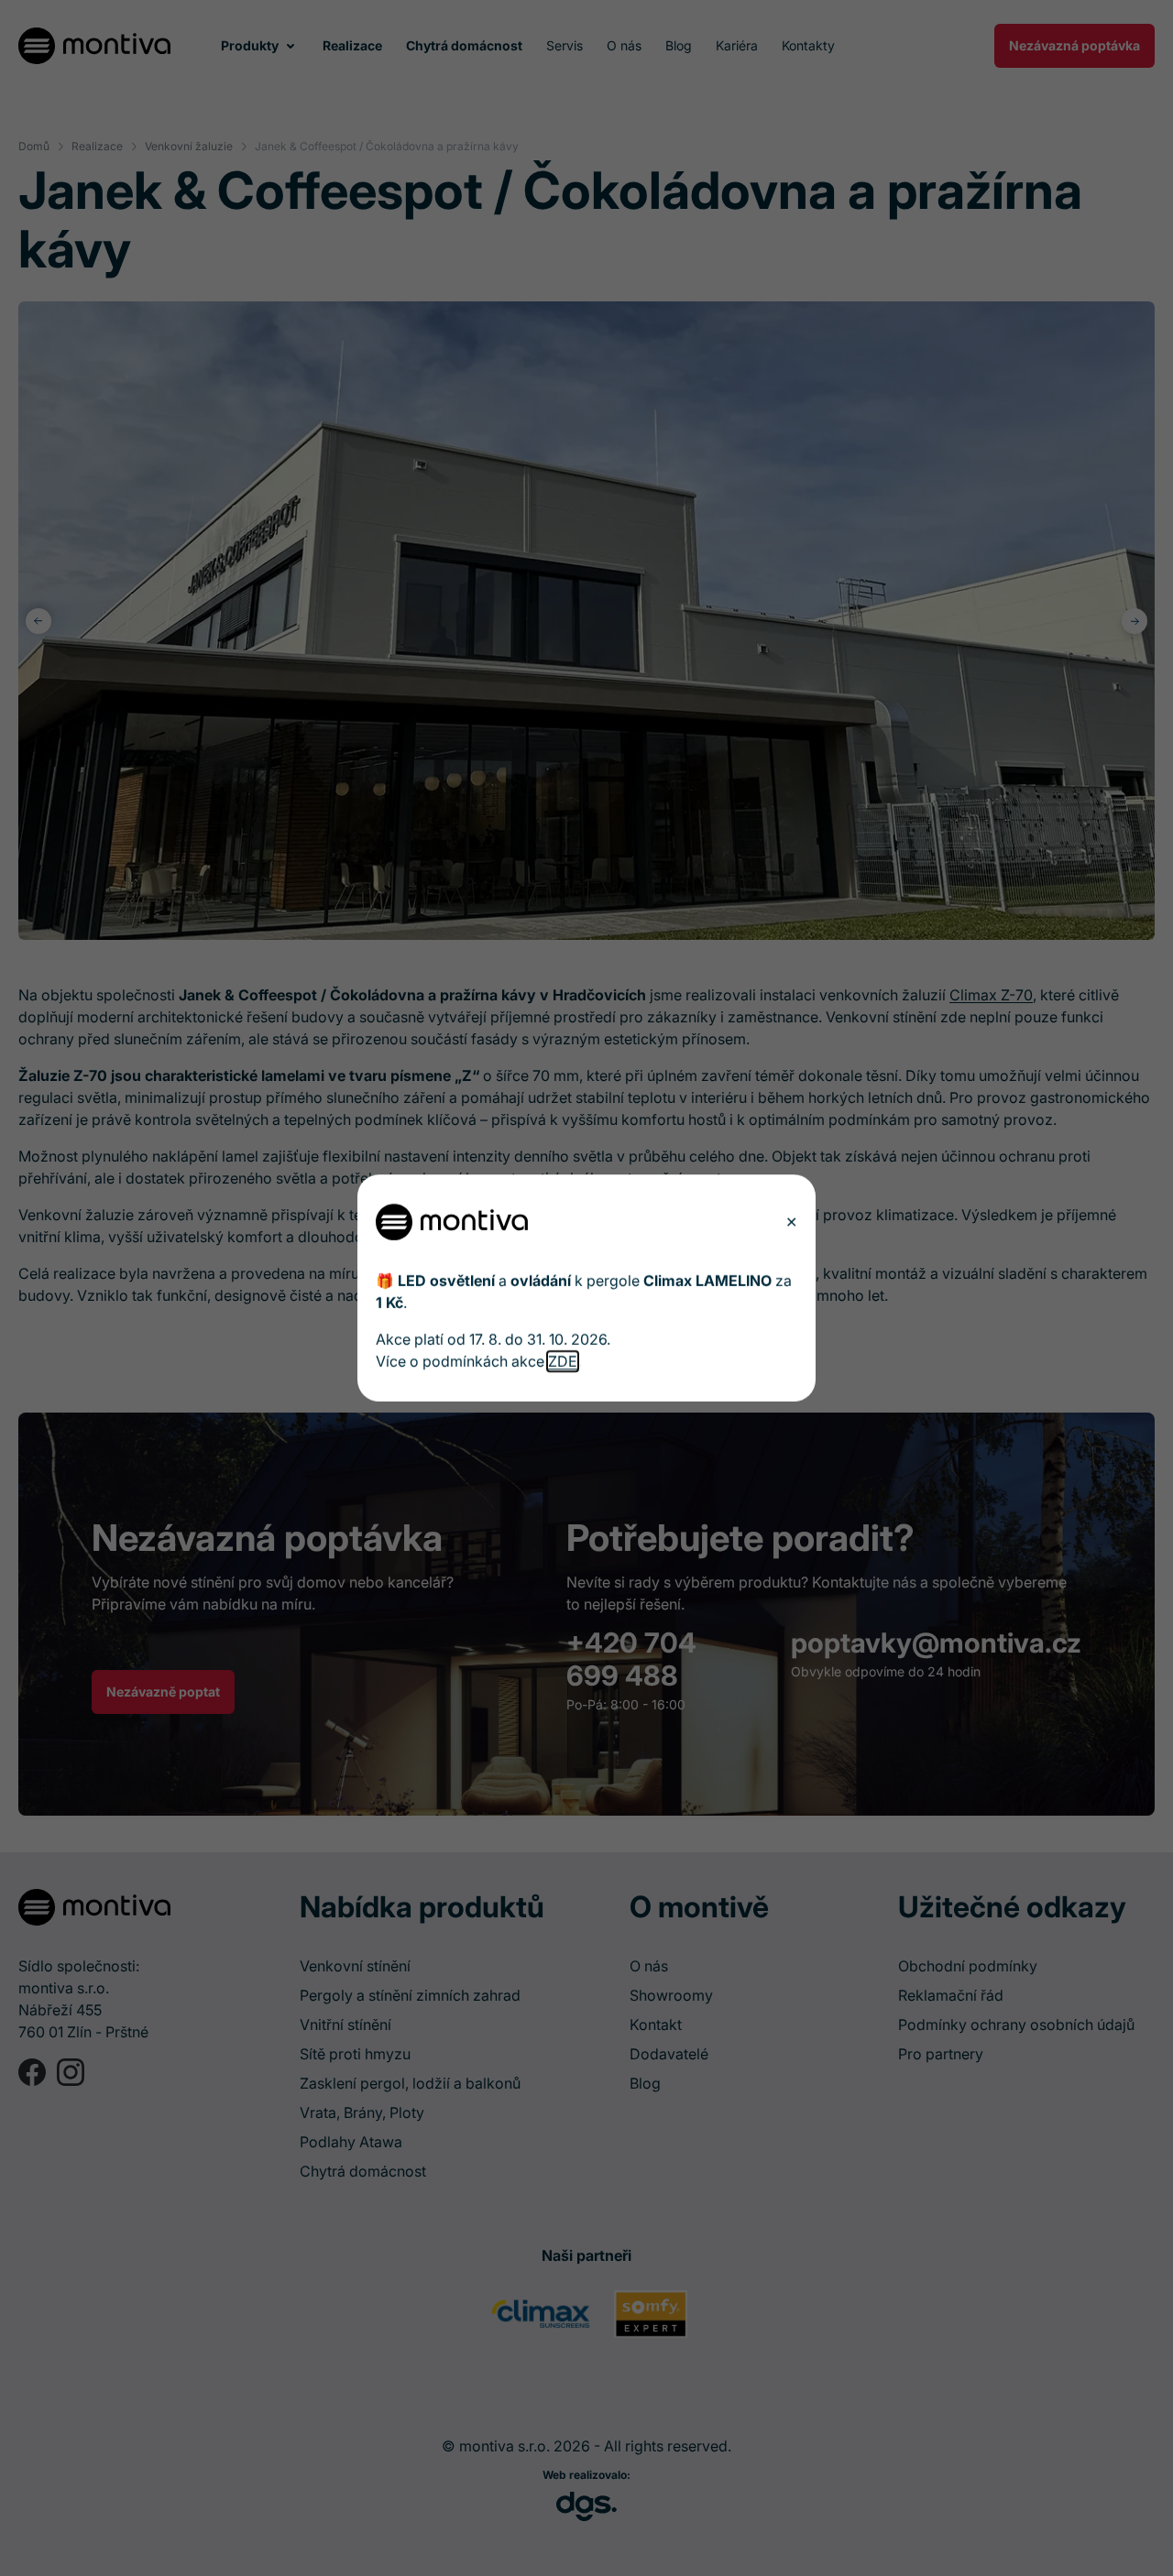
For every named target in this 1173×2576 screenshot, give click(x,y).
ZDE (563, 1361)
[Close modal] (791, 1222)
